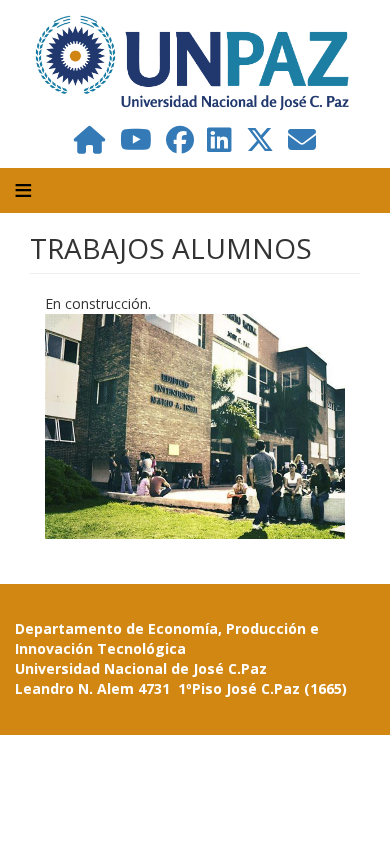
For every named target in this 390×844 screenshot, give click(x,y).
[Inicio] (195, 61)
